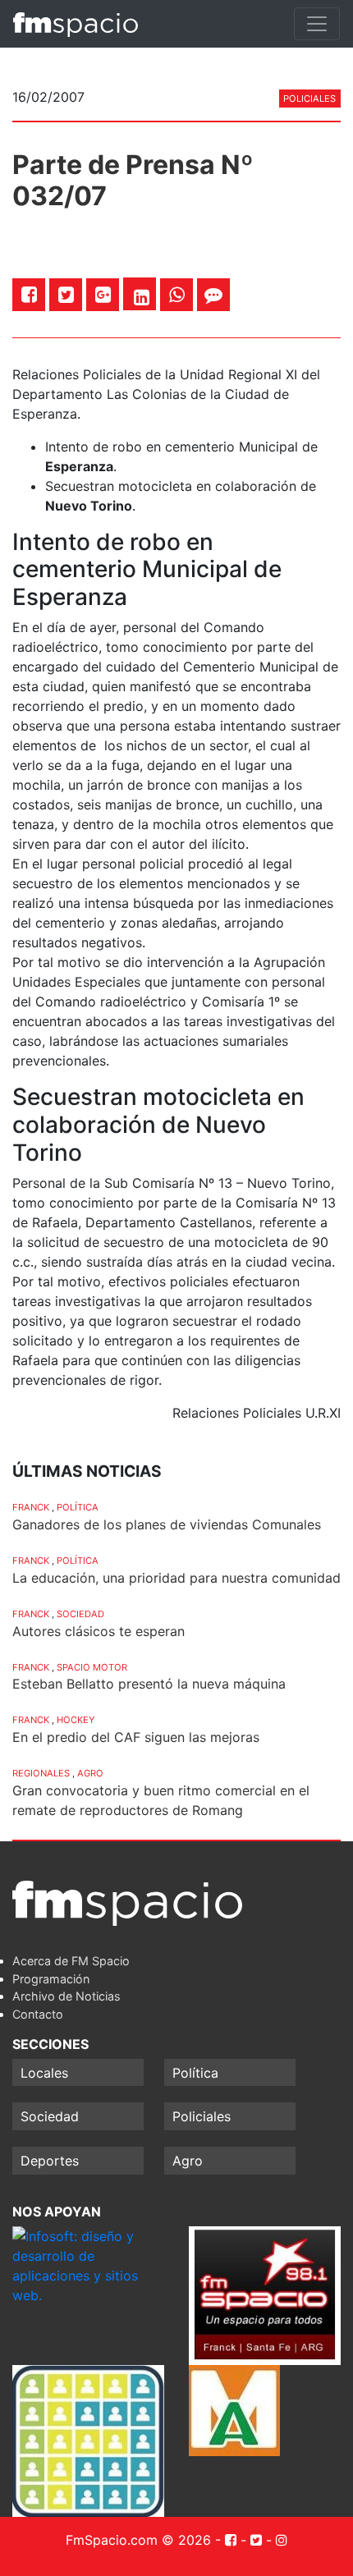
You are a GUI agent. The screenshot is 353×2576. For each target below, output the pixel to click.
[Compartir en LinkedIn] (142, 297)
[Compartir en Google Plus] (103, 294)
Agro (90, 1773)
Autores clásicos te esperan (99, 1631)
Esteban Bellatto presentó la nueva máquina (149, 1684)
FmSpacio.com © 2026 (138, 2540)
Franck (31, 1507)
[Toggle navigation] (317, 24)
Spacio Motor (92, 1667)
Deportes (50, 2161)
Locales (44, 2073)
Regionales (41, 1773)
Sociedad (80, 1614)
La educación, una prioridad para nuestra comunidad (176, 1578)
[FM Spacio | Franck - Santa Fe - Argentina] (76, 24)
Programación (51, 1979)
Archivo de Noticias (66, 1996)
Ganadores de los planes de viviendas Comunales (167, 1524)
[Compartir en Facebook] (29, 294)
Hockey (76, 1720)
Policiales (309, 99)
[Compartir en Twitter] (66, 294)
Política (78, 1507)
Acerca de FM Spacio (71, 1961)
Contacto (38, 2014)
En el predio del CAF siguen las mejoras (136, 1737)
